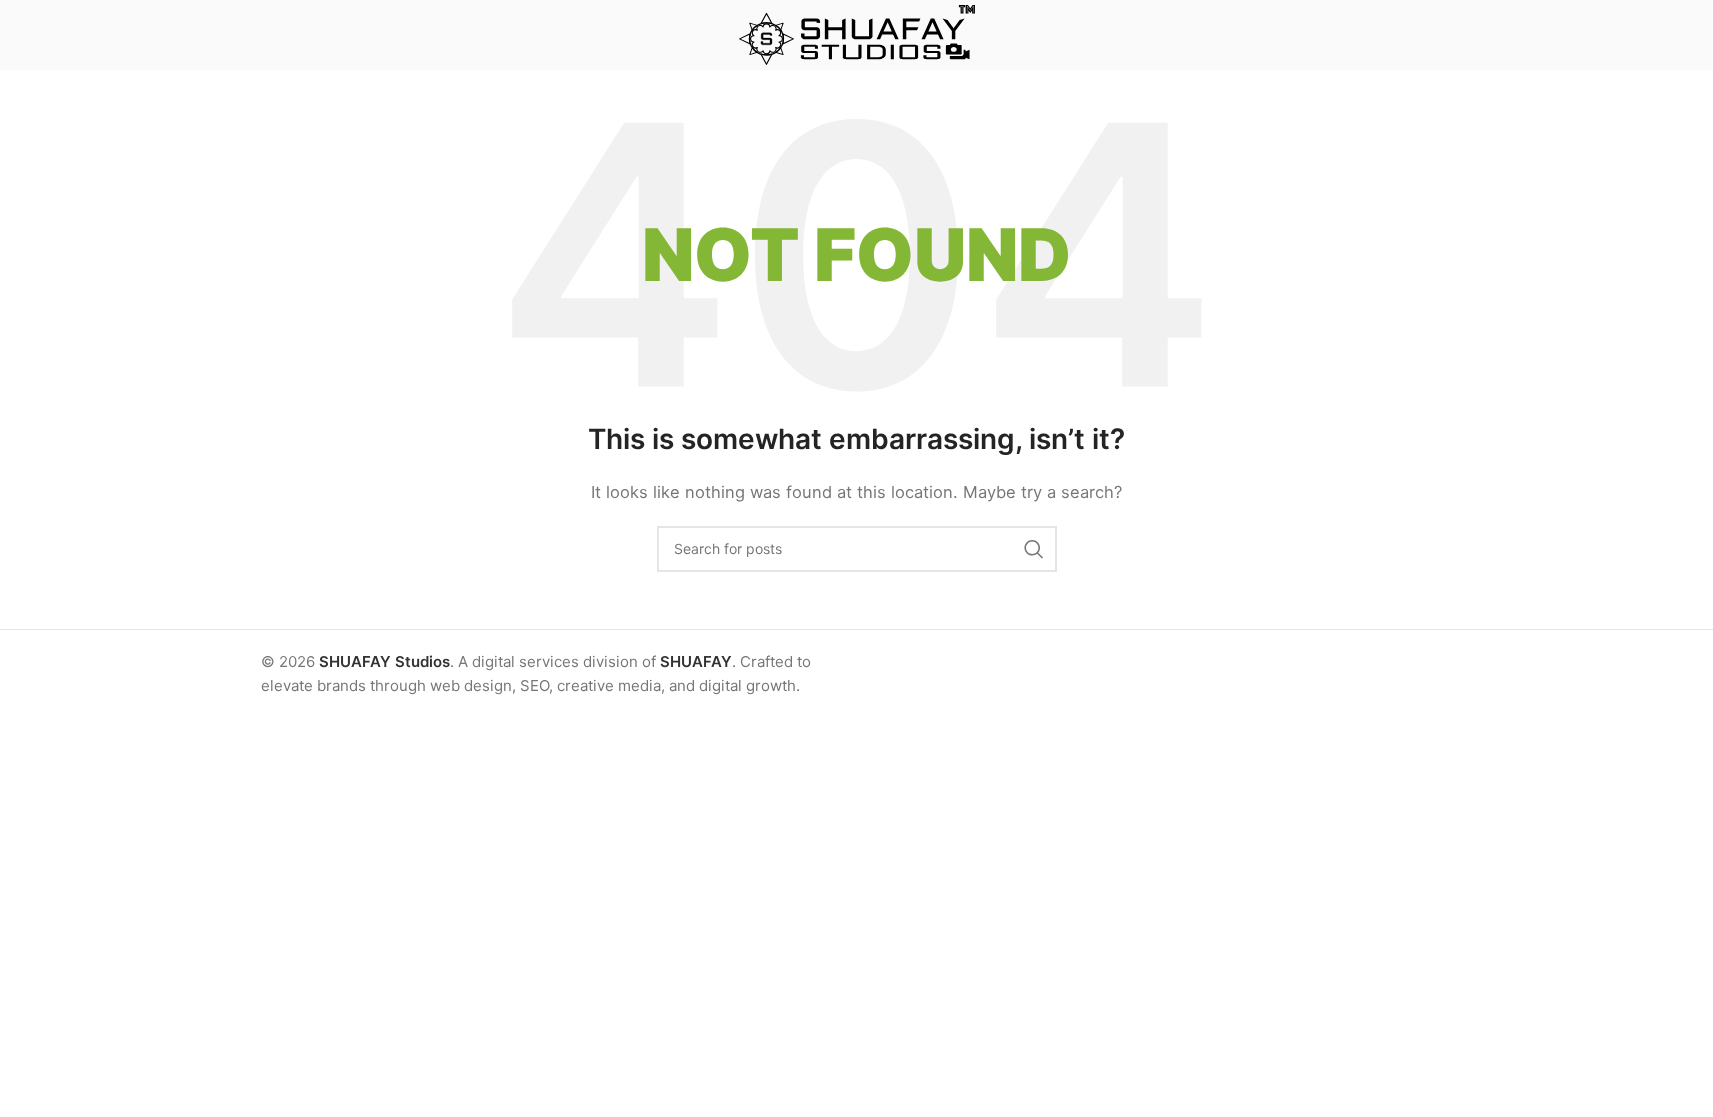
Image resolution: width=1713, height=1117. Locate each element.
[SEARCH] (1034, 549)
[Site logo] (857, 33)
